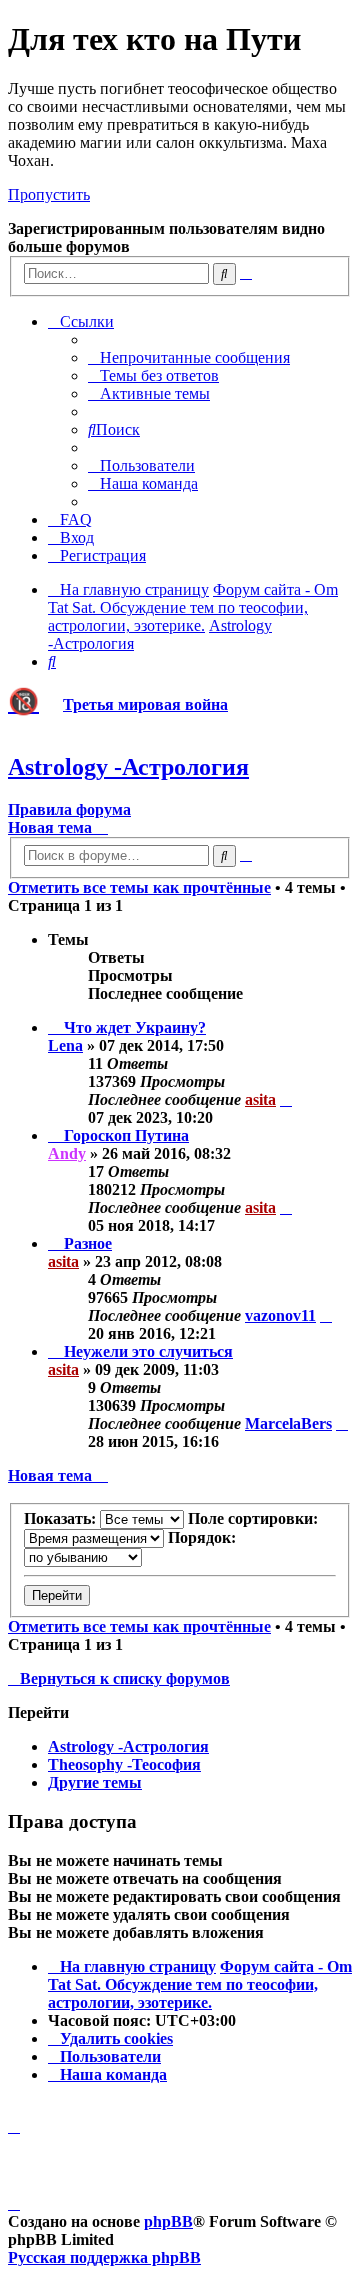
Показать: (62, 1518)
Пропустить (49, 194)
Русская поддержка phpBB (104, 2257)
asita (260, 1099)
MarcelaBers (288, 1423)
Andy (67, 1153)
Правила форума (69, 809)
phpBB (168, 2221)
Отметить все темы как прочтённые (139, 887)
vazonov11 (280, 1315)
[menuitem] (189, 357)
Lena (65, 1045)
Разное (88, 1243)
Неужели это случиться (148, 1351)
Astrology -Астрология (128, 767)
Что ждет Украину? (135, 1027)
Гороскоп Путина (126, 1135)
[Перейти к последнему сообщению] (286, 1099)
